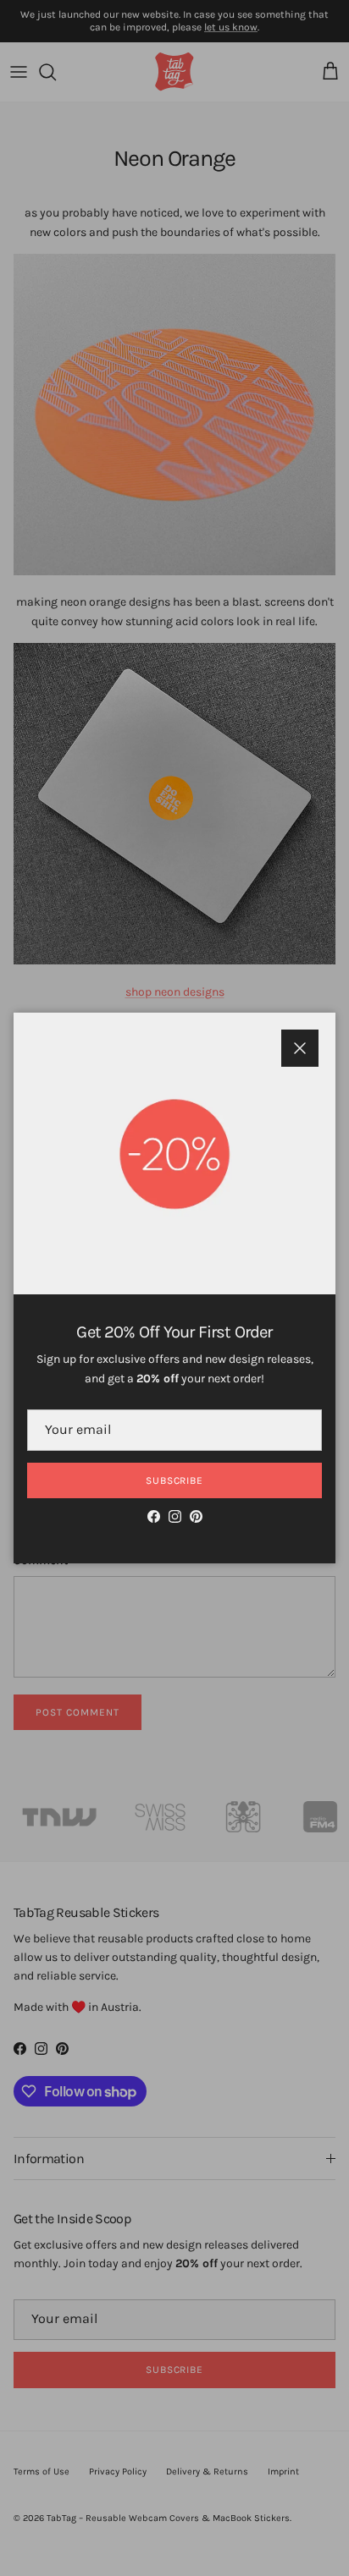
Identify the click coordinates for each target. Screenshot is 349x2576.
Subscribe (175, 1480)
